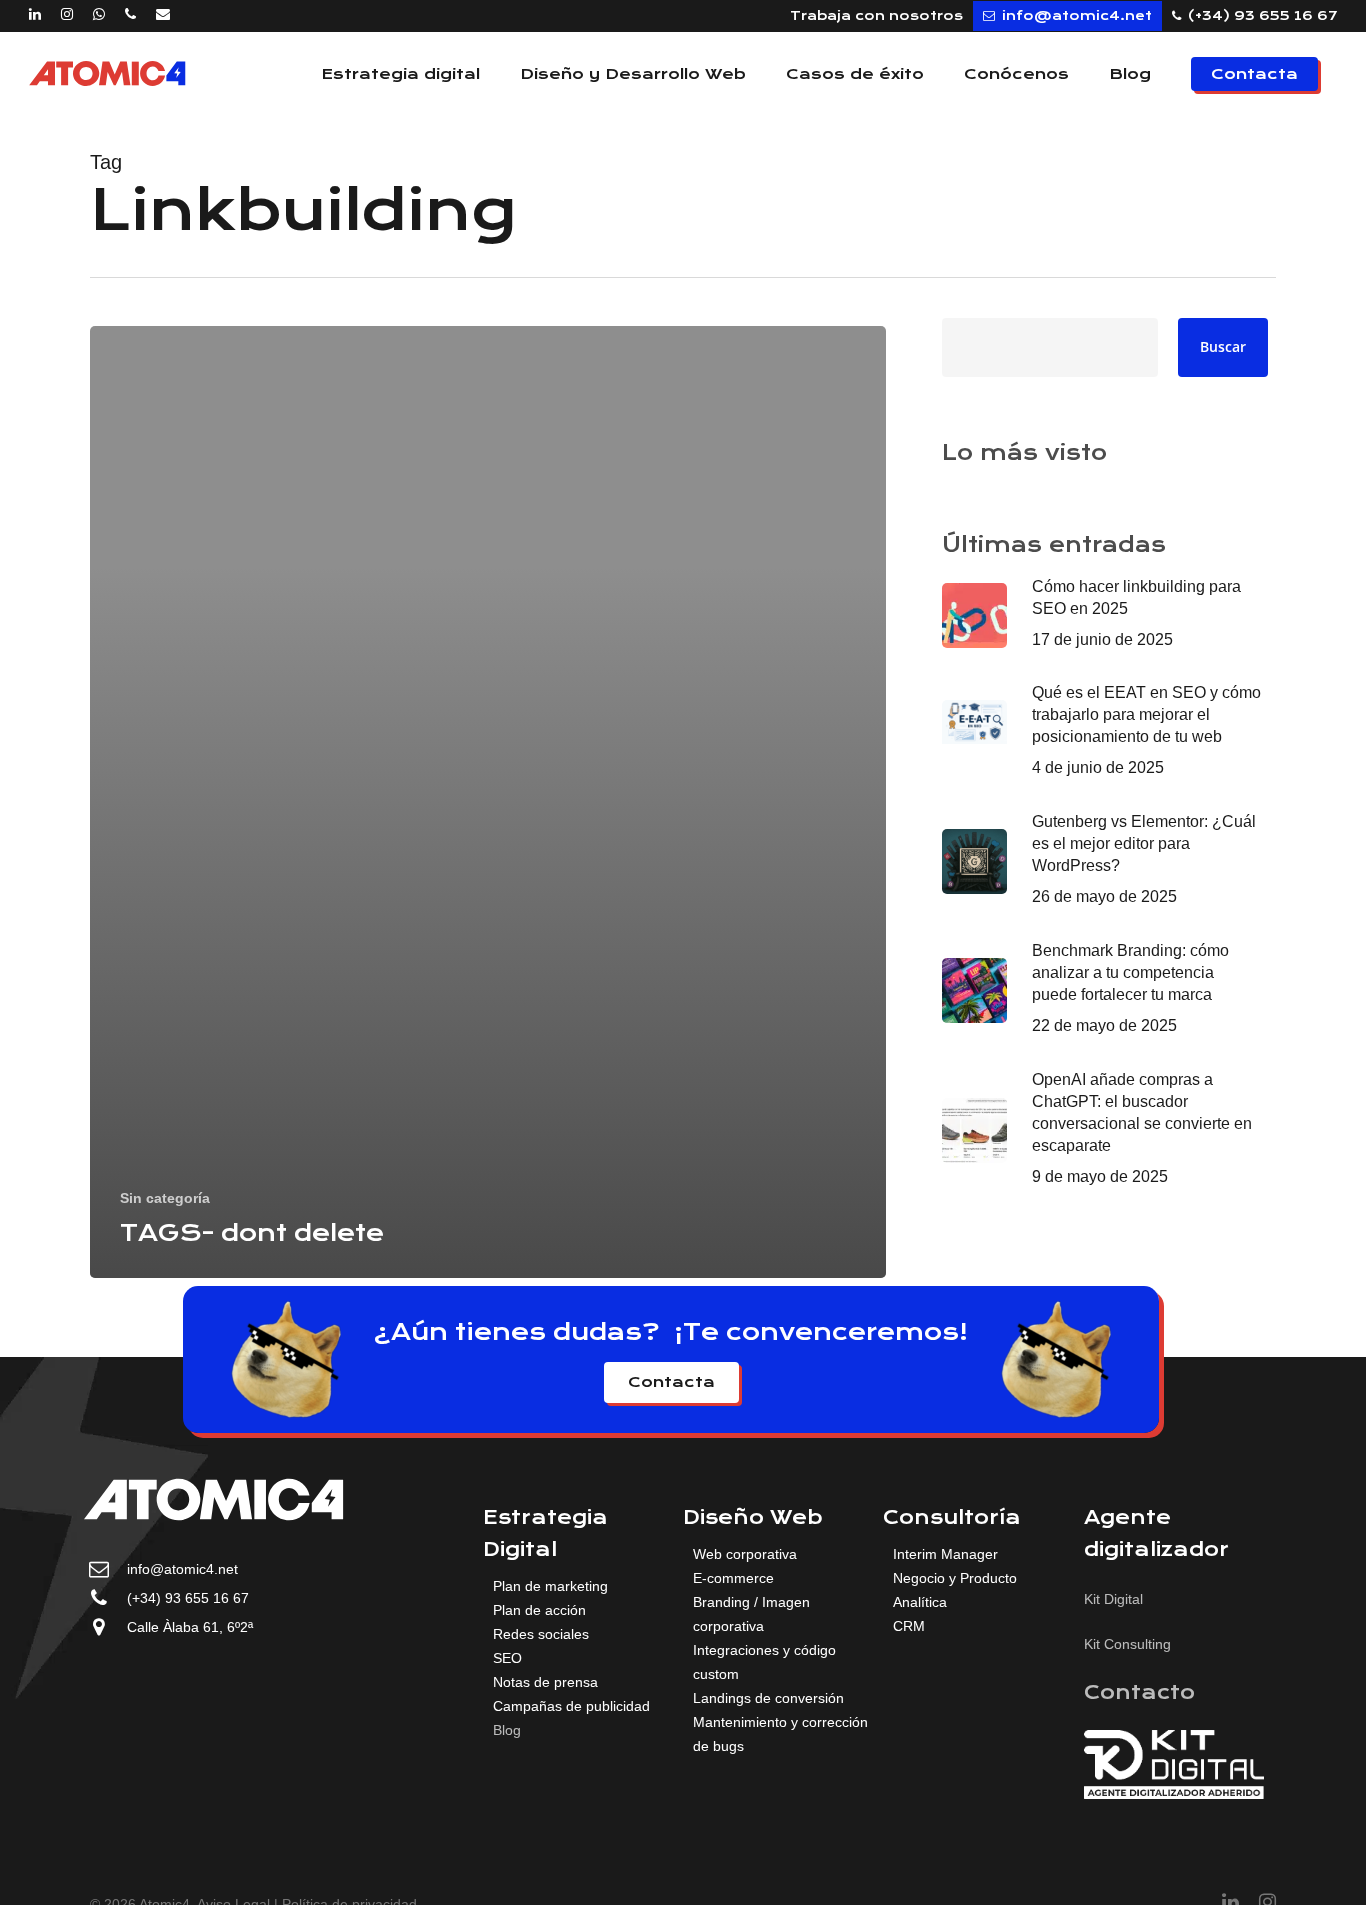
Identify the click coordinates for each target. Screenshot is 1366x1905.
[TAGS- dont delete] (488, 802)
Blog (507, 1730)
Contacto (1139, 1692)
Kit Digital (1113, 1599)
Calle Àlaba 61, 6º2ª (190, 1627)
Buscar (1223, 346)
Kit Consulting (1127, 1644)
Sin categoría (165, 1198)
